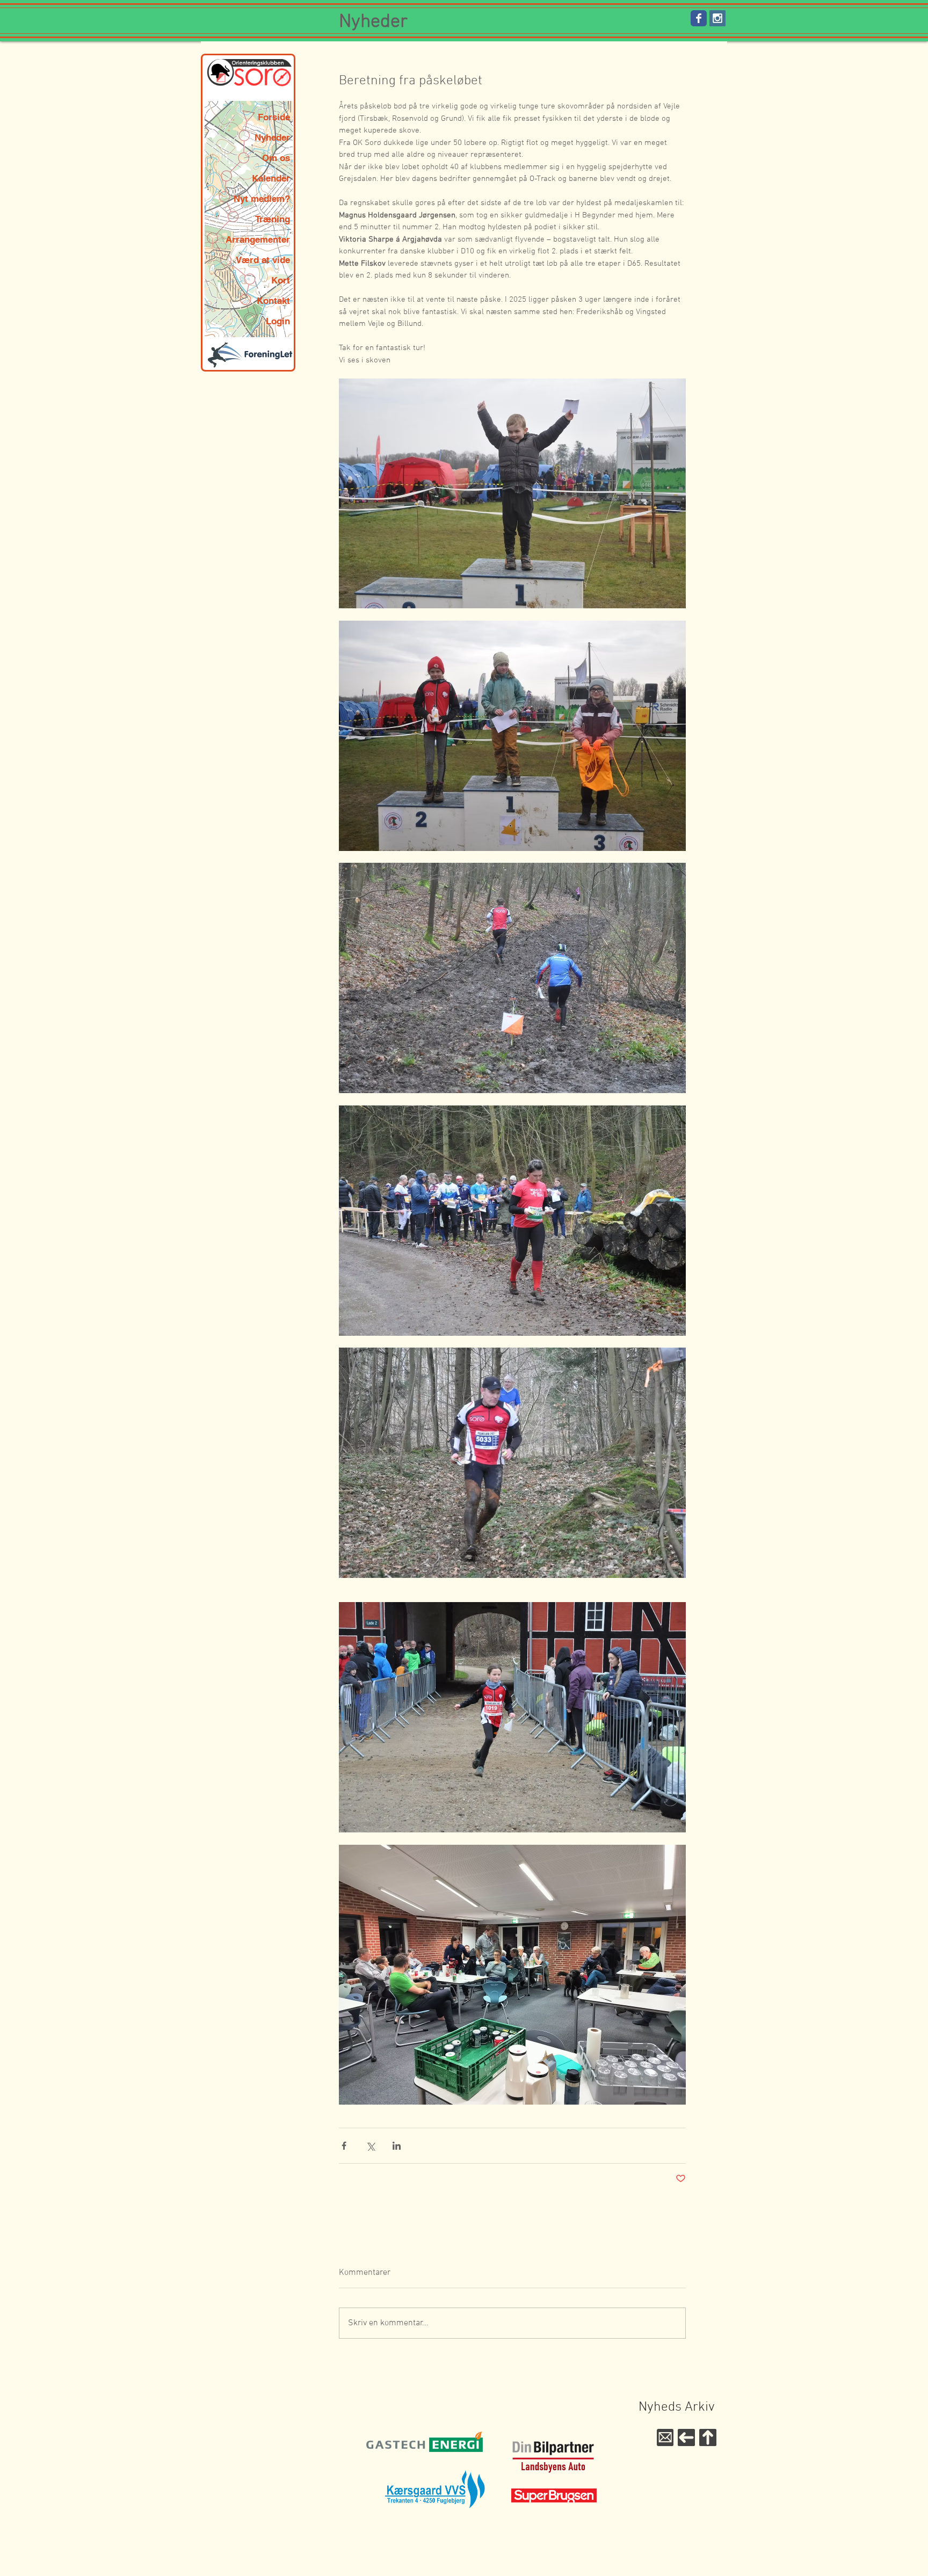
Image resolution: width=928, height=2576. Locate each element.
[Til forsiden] (686, 2437)
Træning (273, 219)
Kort (281, 280)
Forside (274, 117)
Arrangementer (258, 239)
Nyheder (272, 137)
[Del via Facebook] (344, 2146)
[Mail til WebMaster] (665, 2437)
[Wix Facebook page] (699, 18)
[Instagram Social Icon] (717, 18)
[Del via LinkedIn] (397, 2146)
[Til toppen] (708, 2437)
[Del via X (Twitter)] (370, 2146)
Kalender (271, 178)
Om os (276, 158)
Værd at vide (263, 260)
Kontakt (273, 301)
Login (278, 321)
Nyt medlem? (262, 199)
